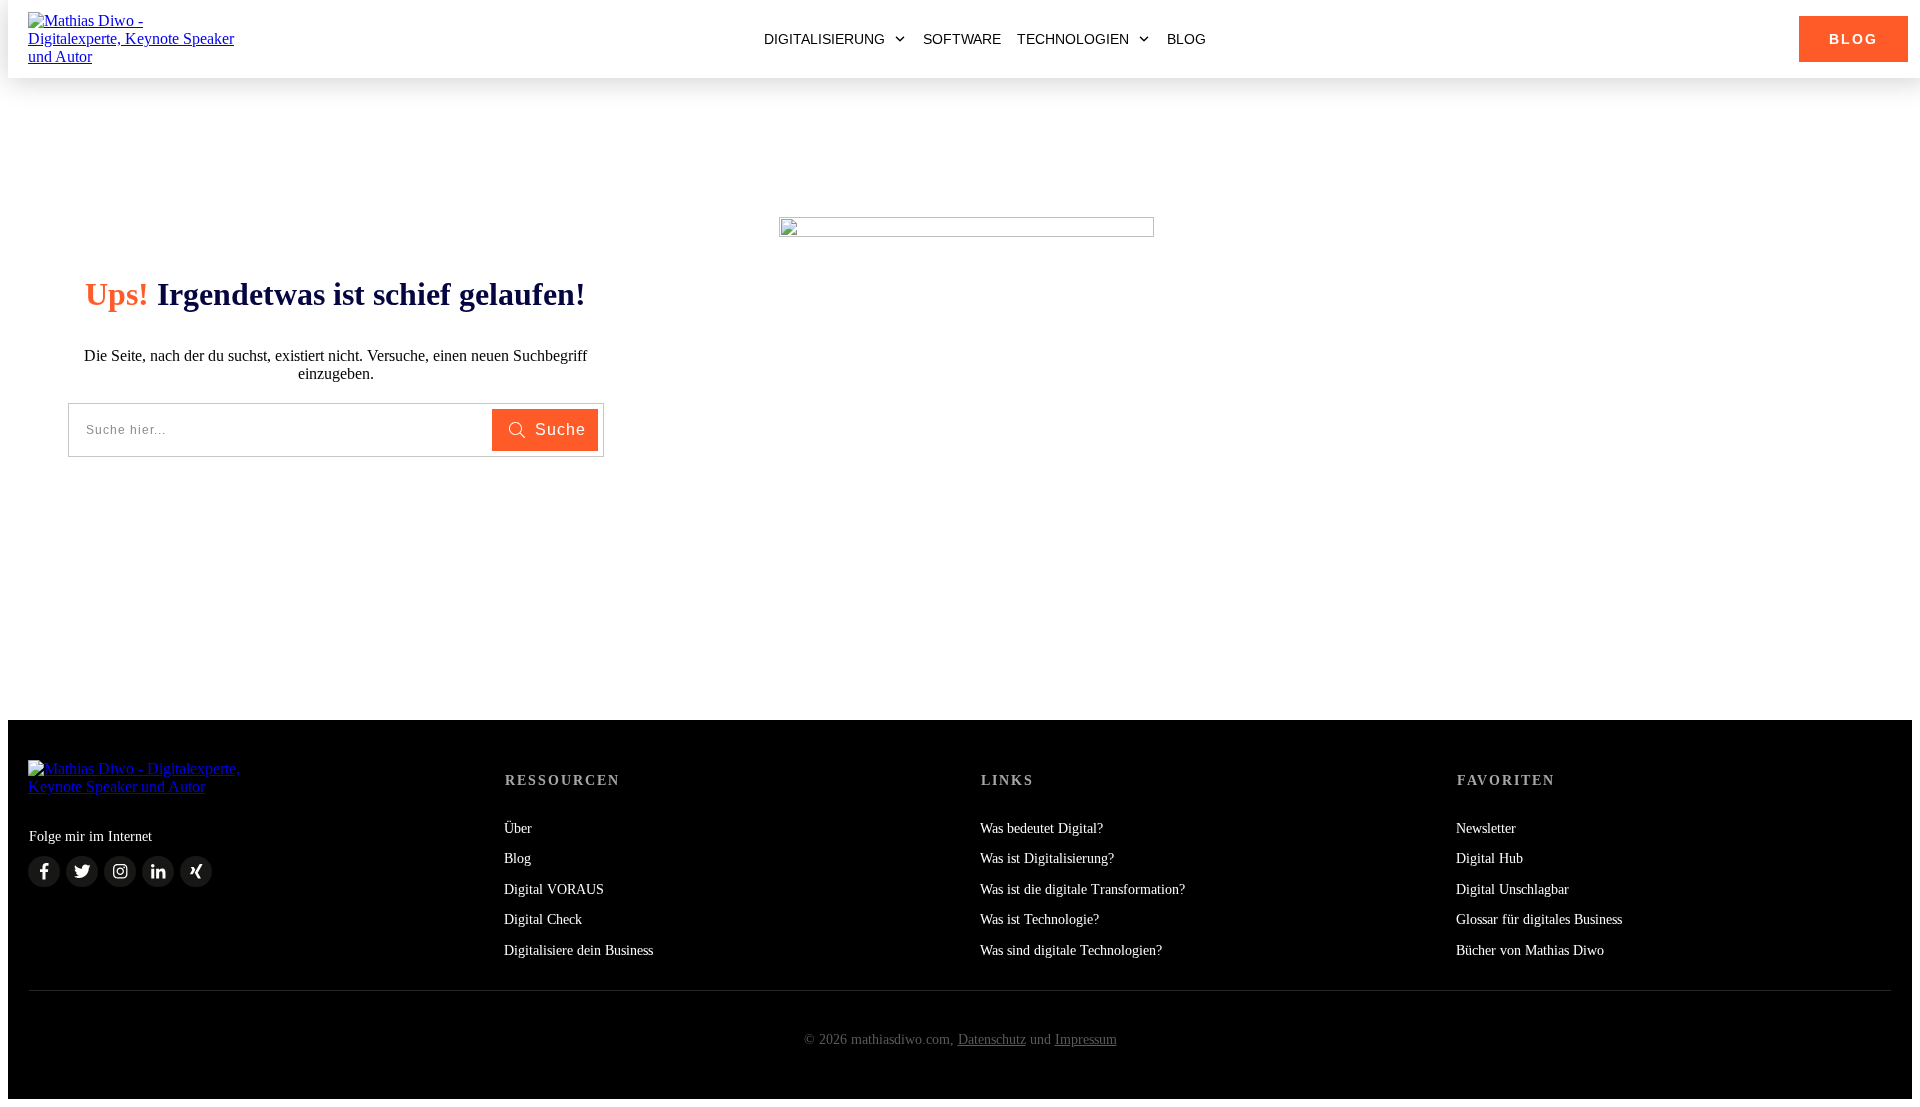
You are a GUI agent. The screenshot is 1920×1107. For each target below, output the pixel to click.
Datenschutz (992, 1039)
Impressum (1086, 1039)
